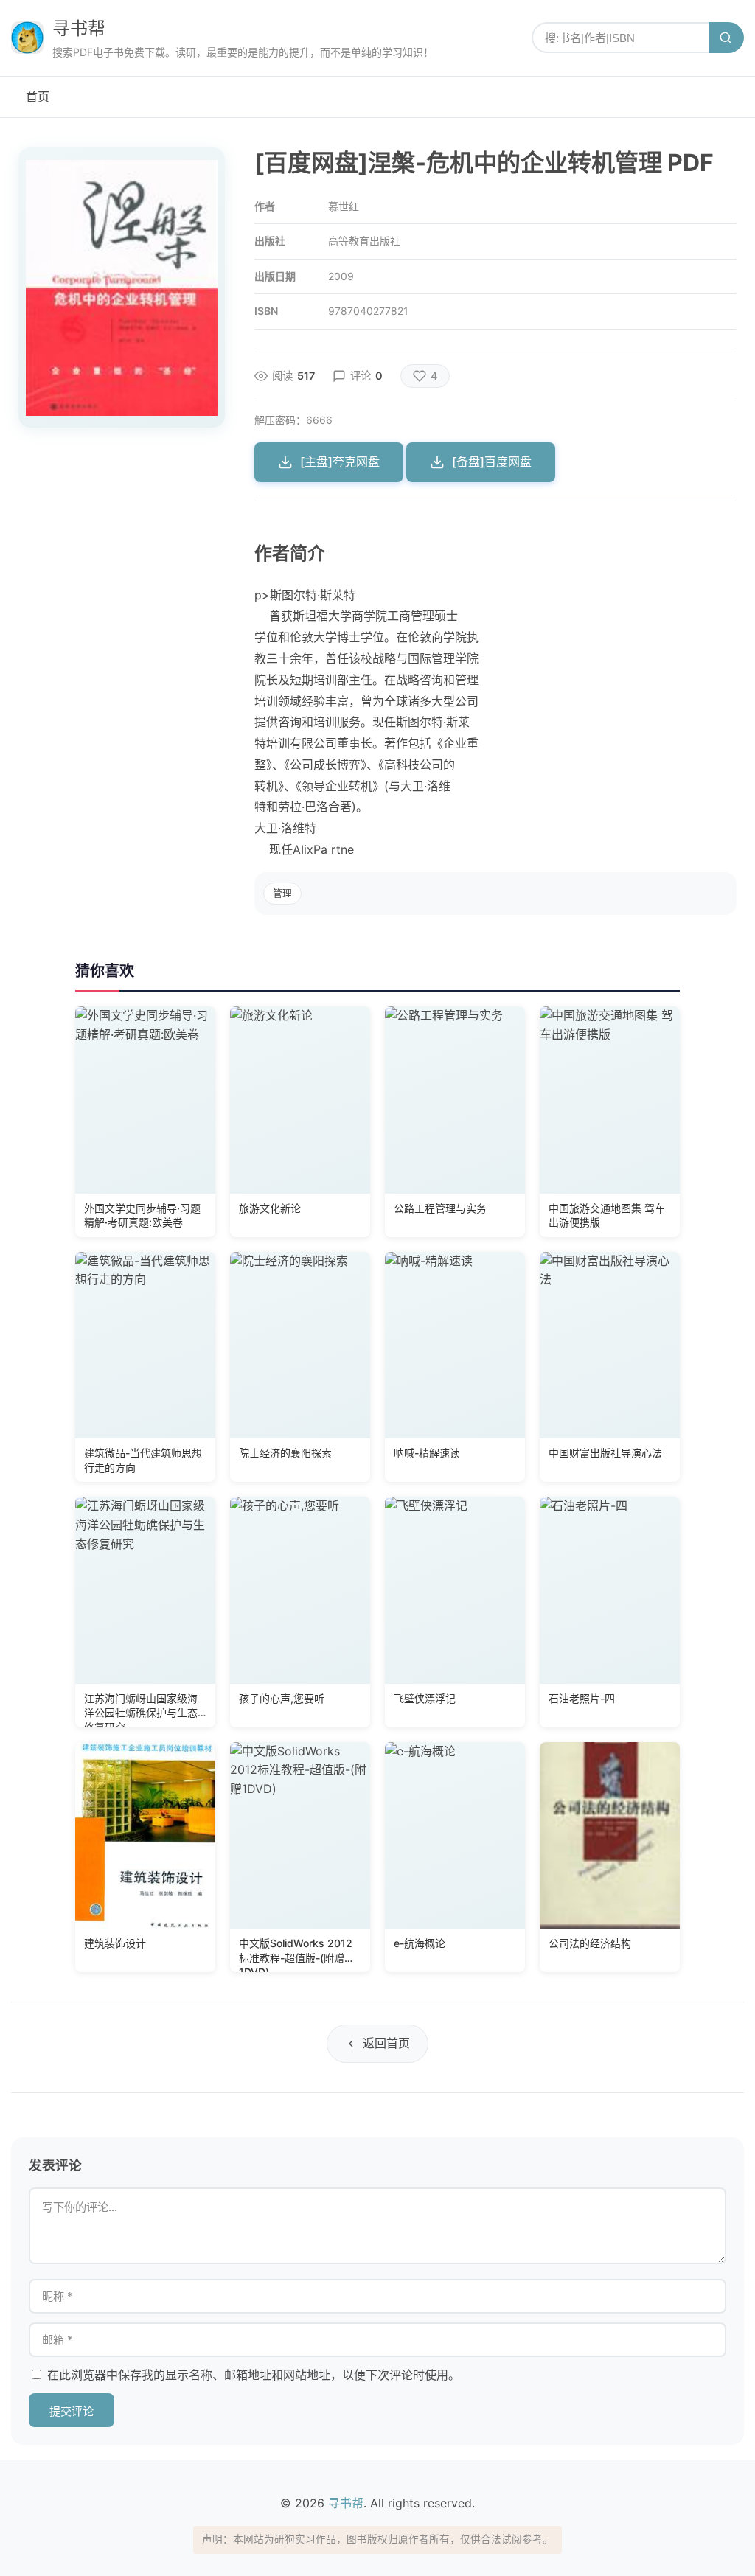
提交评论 (72, 2411)
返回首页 (386, 2043)
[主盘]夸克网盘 (340, 462)
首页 (38, 97)
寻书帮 (79, 28)
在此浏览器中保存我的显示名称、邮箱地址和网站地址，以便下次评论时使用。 (254, 2375)
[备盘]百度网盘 (492, 462)
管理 (282, 893)
